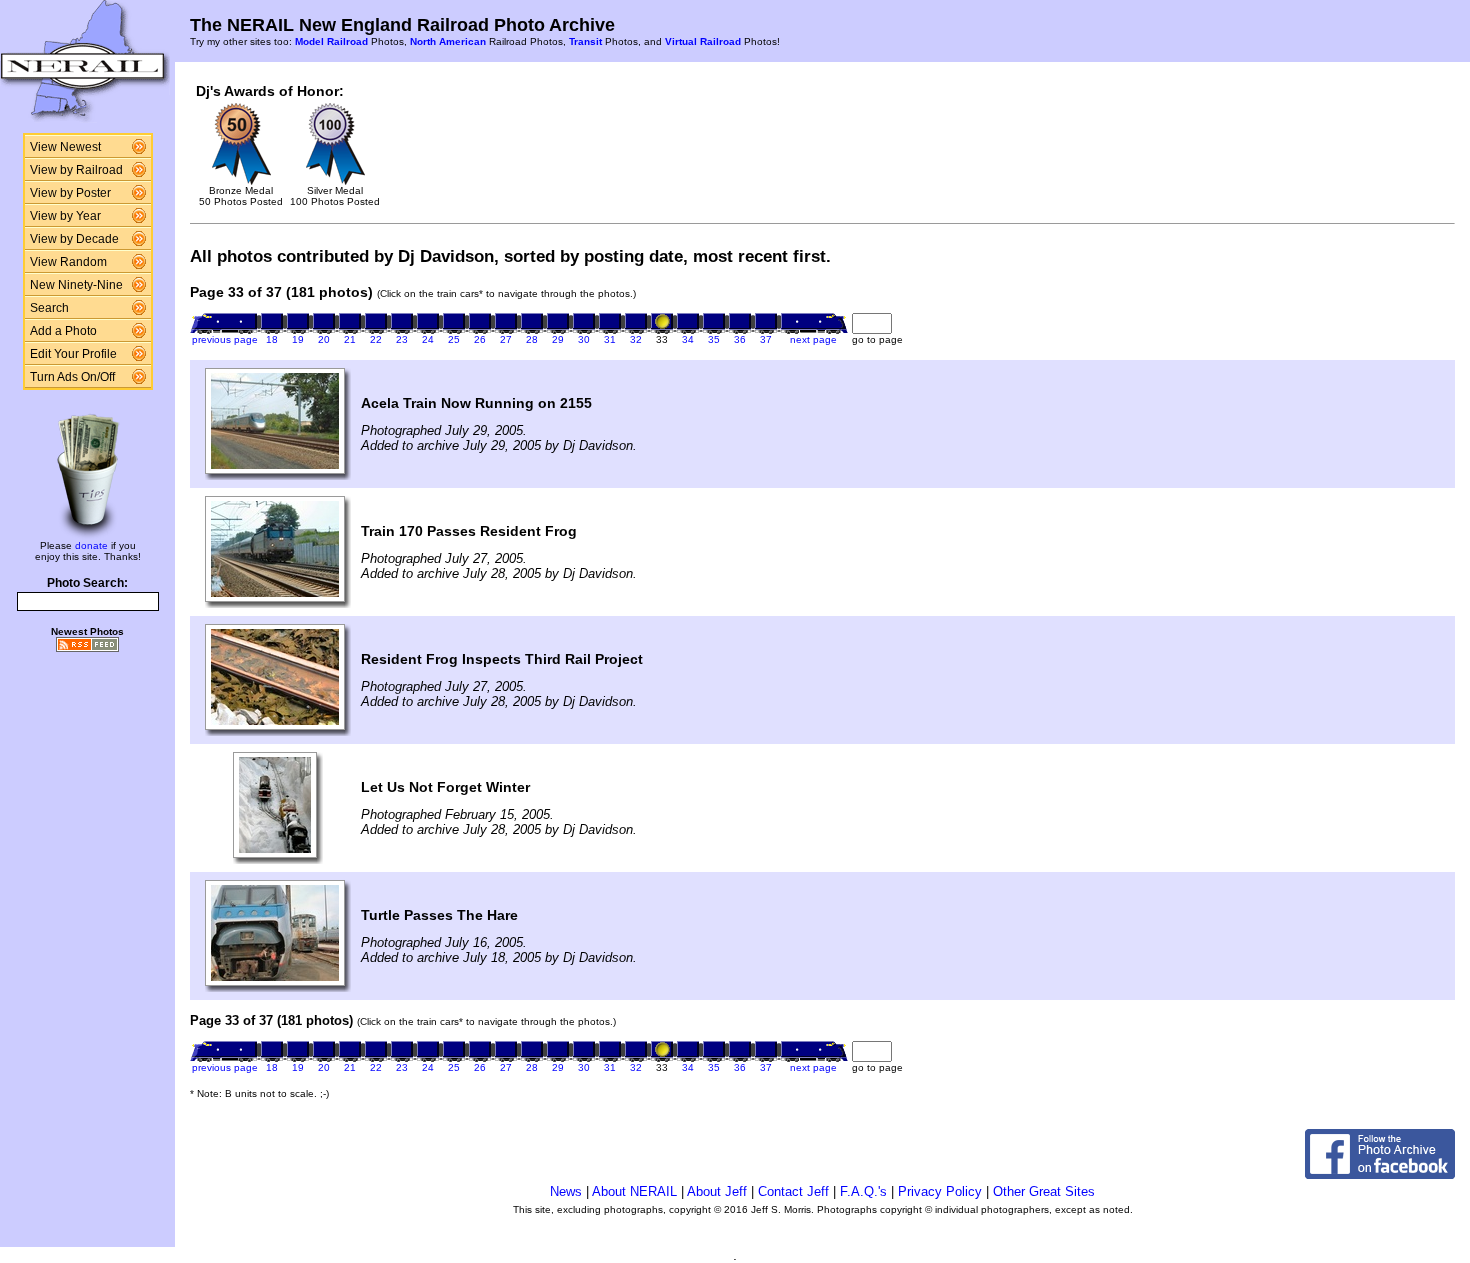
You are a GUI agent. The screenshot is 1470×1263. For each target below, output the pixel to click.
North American (448, 41)
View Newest (65, 147)
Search (49, 308)
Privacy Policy (940, 1191)
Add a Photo (63, 331)
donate (91, 545)
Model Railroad (331, 41)
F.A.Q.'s (863, 1191)
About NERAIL (634, 1191)
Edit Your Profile (73, 354)
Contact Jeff (793, 1191)
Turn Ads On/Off (72, 377)
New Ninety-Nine (76, 285)
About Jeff (717, 1191)
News (566, 1191)
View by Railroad (76, 170)
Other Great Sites (1044, 1191)
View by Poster (70, 193)
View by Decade (74, 239)
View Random (68, 262)
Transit (585, 41)
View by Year (65, 216)
